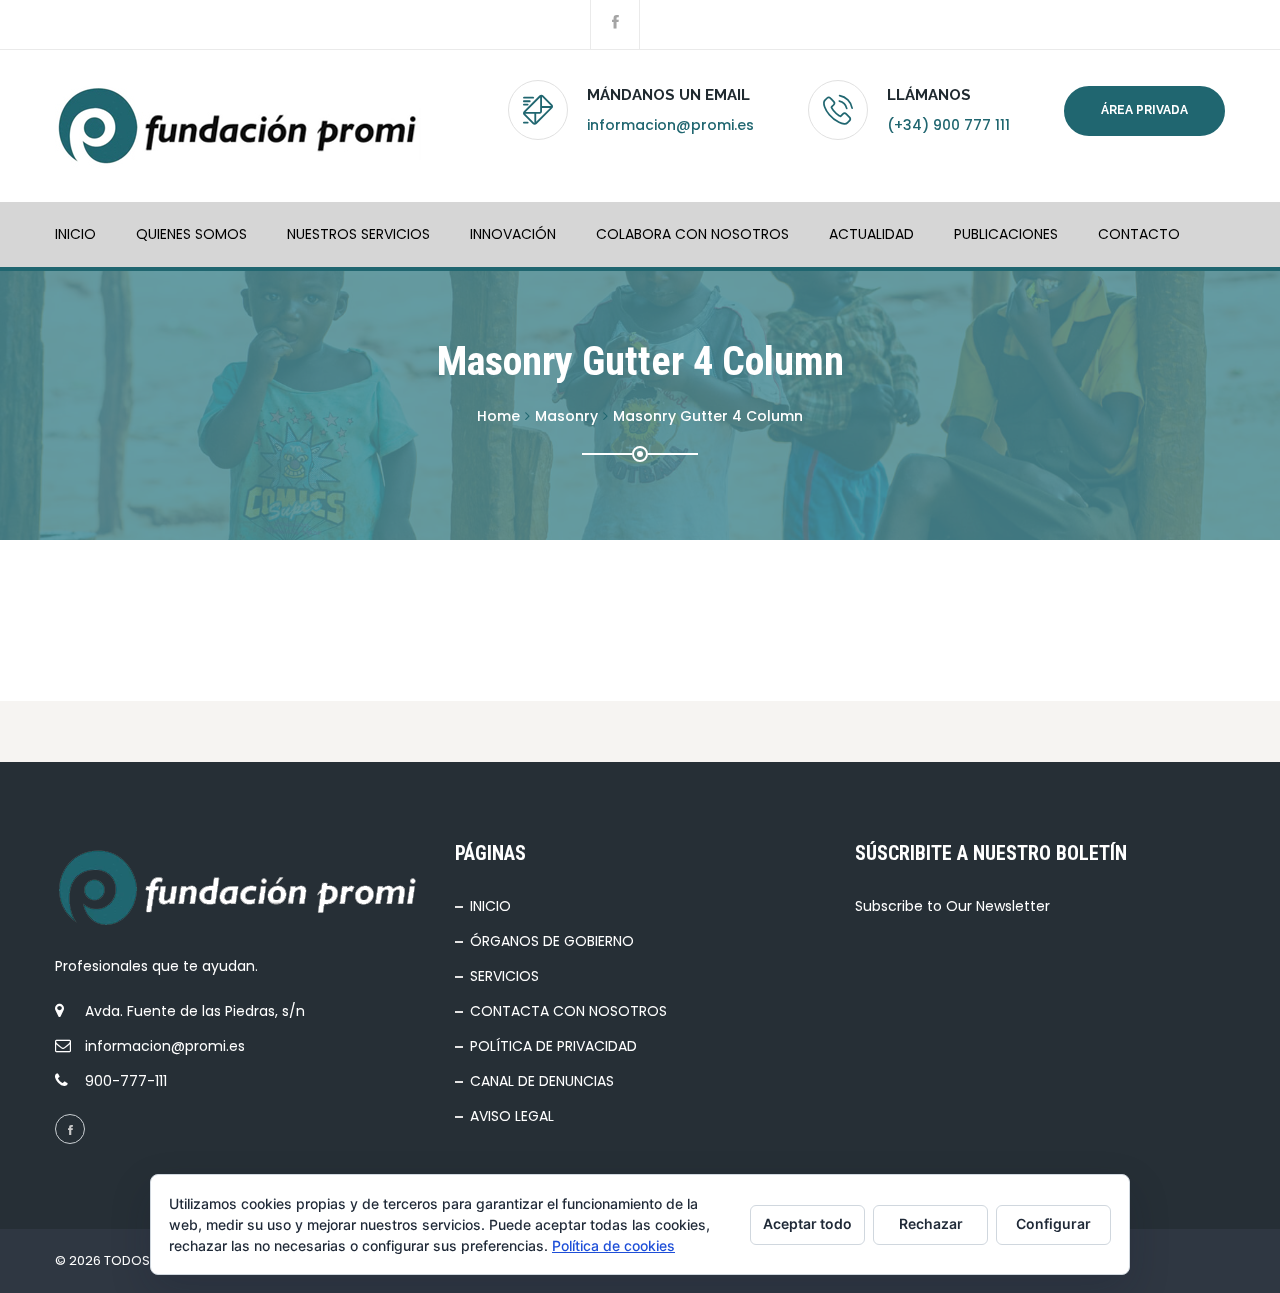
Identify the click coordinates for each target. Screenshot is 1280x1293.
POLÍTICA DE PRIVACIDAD (553, 1046)
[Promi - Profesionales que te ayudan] (238, 126)
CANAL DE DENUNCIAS (542, 1081)
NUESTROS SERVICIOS (358, 234)
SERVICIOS (504, 976)
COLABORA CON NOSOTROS (692, 234)
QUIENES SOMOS (191, 234)
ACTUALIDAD (871, 234)
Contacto (1139, 234)
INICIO (75, 234)
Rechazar (931, 1223)
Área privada (1144, 110)
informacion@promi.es (670, 125)
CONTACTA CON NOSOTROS (568, 1011)
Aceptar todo (807, 1223)
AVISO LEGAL (512, 1116)
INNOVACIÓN (513, 234)
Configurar (1053, 1223)
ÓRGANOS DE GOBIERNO (552, 941)
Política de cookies (613, 1245)
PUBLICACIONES (1006, 234)
